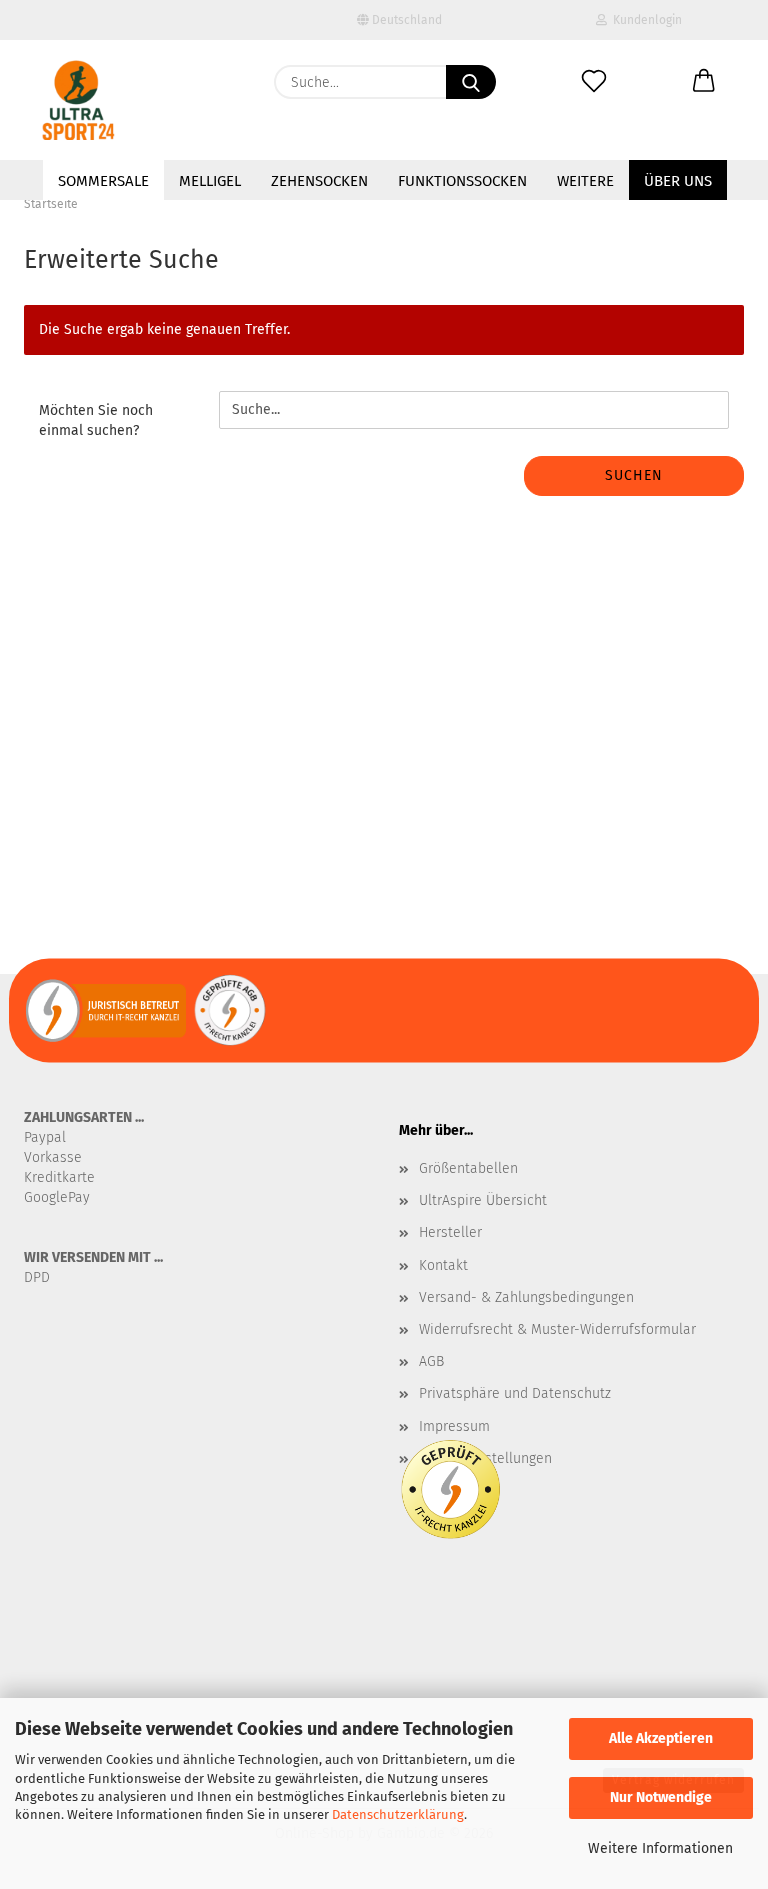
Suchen (634, 475)
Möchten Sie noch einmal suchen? (96, 420)
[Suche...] (471, 82)
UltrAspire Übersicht (483, 1200)
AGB (431, 1361)
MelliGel (210, 181)
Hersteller (450, 1232)
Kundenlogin (644, 20)
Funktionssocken (462, 181)
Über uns (678, 181)
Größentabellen (468, 1168)
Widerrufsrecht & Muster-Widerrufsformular (557, 1329)
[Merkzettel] (594, 82)
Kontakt (443, 1265)
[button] (704, 82)
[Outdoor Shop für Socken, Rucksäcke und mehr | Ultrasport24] (78, 100)
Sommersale (103, 181)
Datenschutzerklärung (398, 1814)
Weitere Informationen (660, 1848)
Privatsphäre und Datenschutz (515, 1393)
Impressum (454, 1426)
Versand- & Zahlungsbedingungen (526, 1297)
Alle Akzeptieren (661, 1738)
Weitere (585, 181)
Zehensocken (319, 181)
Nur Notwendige (661, 1797)
